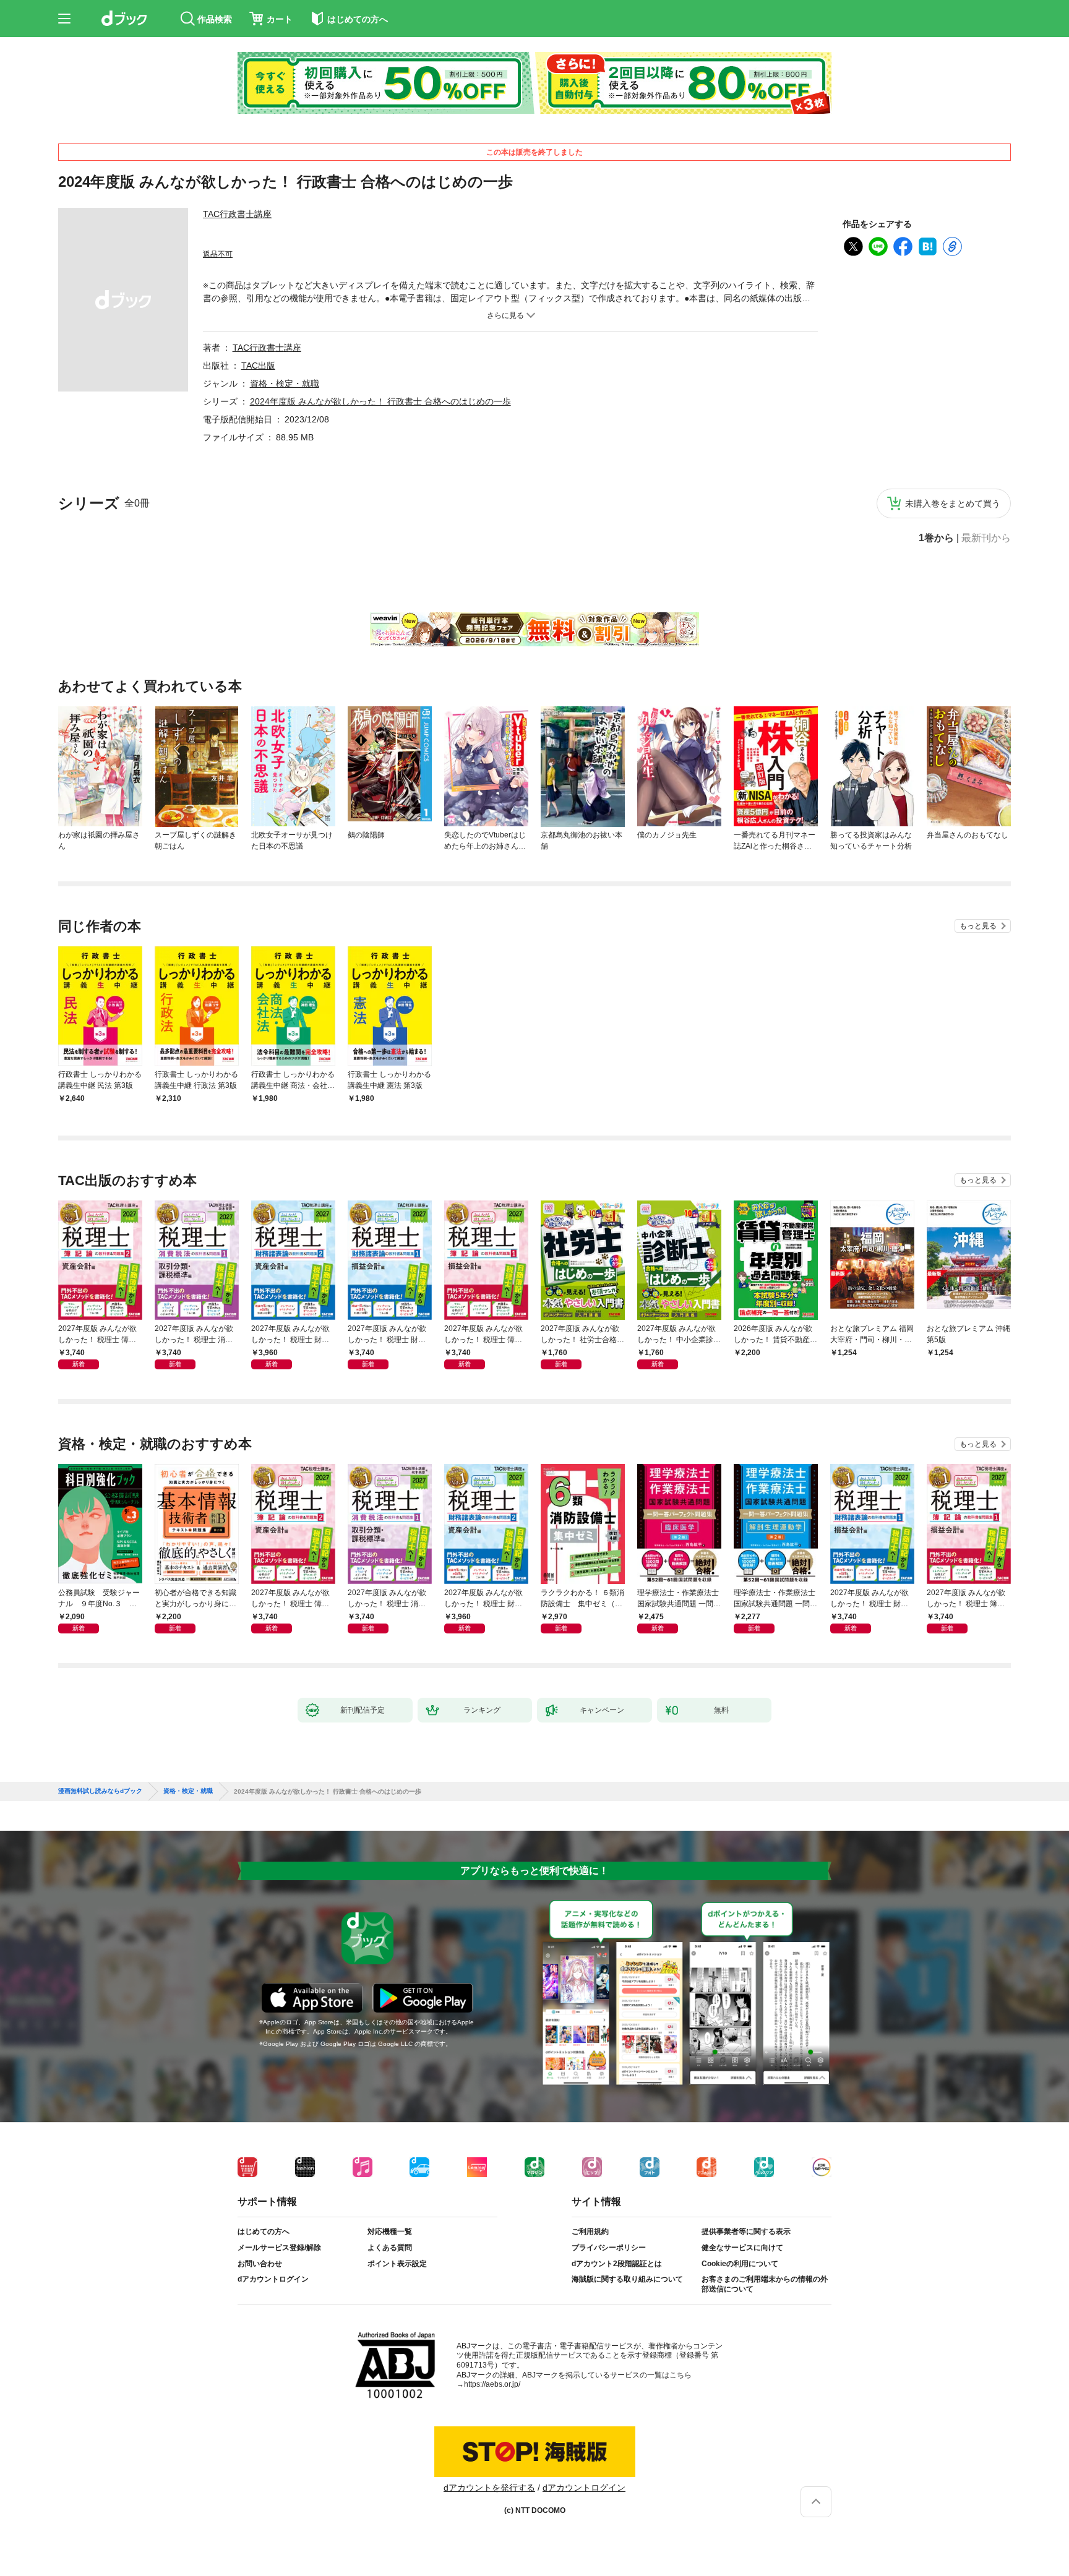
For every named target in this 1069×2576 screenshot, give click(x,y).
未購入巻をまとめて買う (953, 503)
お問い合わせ (260, 2264)
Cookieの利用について (740, 2264)
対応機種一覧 (390, 2232)
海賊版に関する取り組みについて (627, 2279)
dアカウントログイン (273, 2279)
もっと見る (978, 926)
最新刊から (986, 538)
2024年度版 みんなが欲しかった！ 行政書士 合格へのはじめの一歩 (380, 401)
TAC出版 (258, 366)
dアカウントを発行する (489, 2488)
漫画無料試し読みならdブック (100, 1791)
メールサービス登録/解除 (279, 2248)
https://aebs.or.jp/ (492, 2384)
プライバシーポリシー (609, 2248)
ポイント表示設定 (397, 2264)
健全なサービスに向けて (742, 2248)
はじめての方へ (264, 2232)
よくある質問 (390, 2248)
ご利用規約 (590, 2232)
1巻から (936, 538)
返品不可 (218, 254)
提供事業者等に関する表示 (746, 2232)
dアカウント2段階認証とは (617, 2264)
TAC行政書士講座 (237, 214)
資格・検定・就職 (285, 383)
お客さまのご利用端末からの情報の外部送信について (765, 2284)
